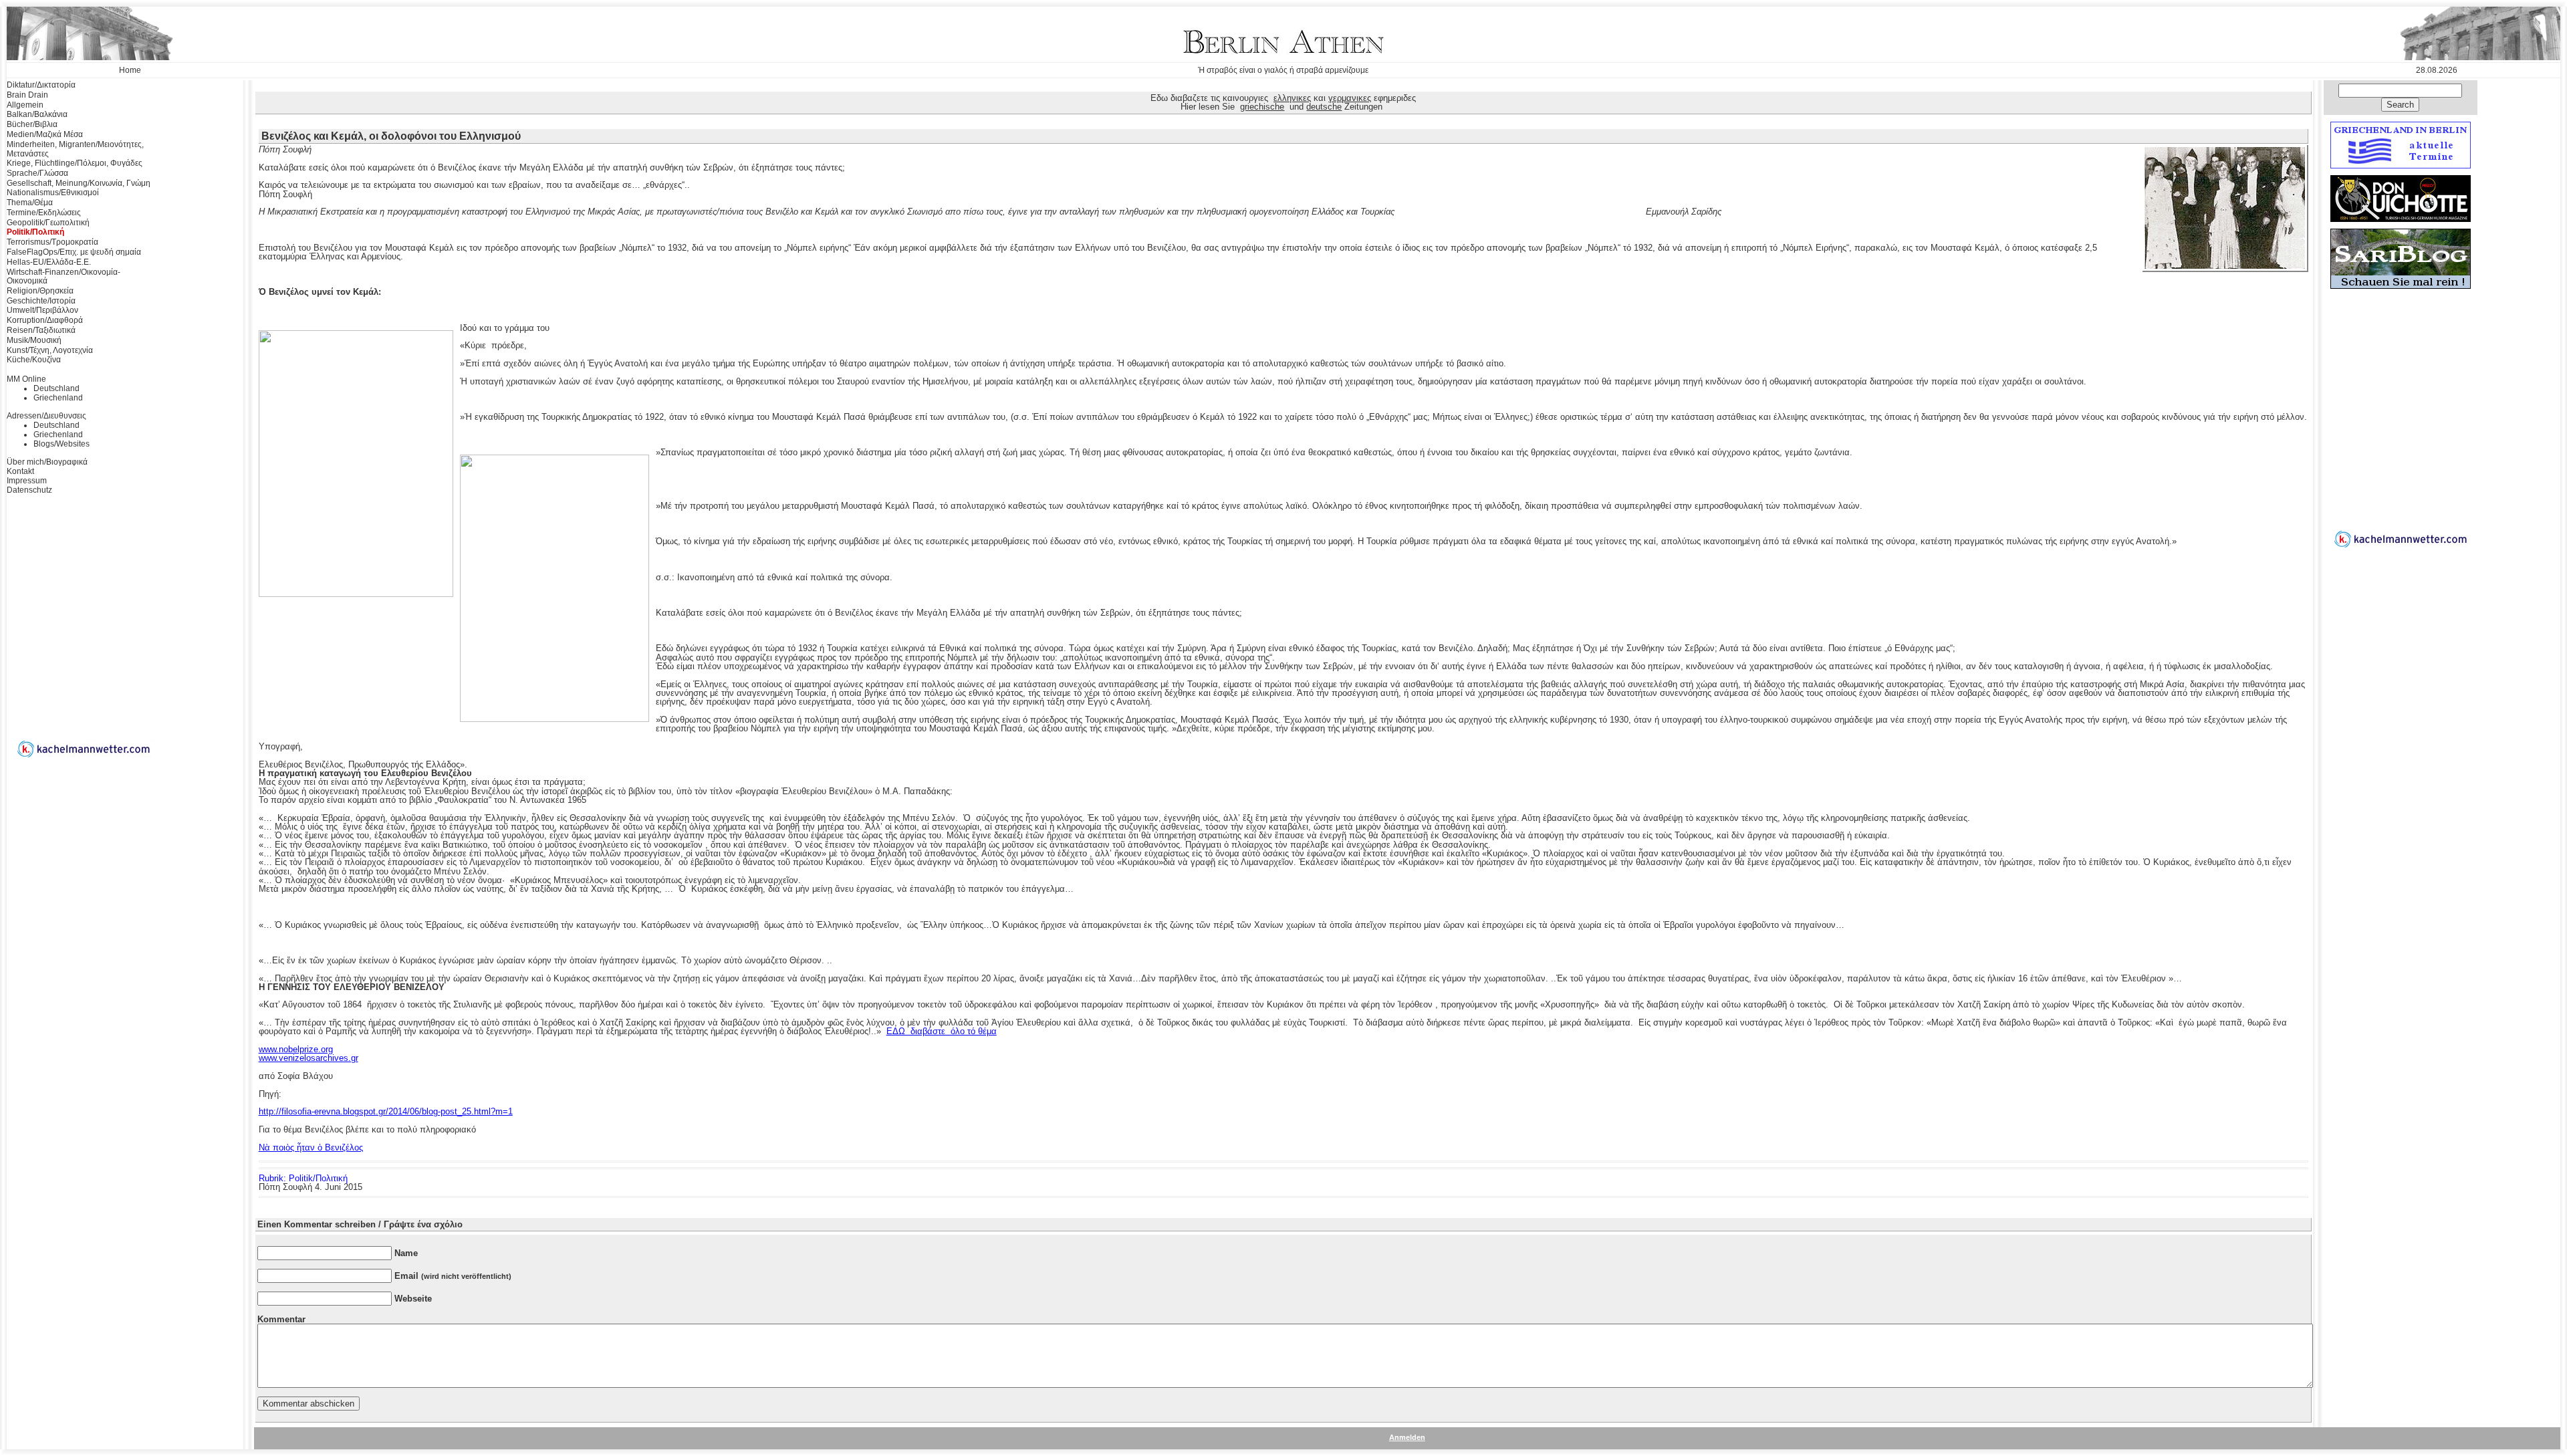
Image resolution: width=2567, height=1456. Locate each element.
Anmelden (1407, 1437)
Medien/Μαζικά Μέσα (45, 134)
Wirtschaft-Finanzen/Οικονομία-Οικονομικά (64, 277)
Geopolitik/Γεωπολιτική (48, 223)
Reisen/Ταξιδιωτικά (41, 330)
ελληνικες (1292, 98)
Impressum (27, 481)
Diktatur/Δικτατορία (41, 85)
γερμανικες (1350, 98)
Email (453, 1276)
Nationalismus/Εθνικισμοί (53, 193)
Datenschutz (29, 490)
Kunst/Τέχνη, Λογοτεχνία (50, 350)
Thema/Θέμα (30, 203)
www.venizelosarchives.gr (309, 1058)
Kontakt (20, 471)
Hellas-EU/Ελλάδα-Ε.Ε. (49, 262)
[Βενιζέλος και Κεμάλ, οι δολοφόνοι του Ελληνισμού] (2225, 266)
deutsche (1324, 107)
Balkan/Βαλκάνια (37, 114)
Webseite (413, 1299)
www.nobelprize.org (296, 1049)
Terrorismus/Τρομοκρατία (52, 242)
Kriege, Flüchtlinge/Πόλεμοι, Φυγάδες (75, 163)
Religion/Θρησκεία (40, 291)
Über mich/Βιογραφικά (47, 462)
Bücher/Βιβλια (32, 124)
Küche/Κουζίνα (34, 360)
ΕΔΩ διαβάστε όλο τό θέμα (942, 1031)
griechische (1262, 107)
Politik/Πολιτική (35, 232)
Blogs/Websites (62, 444)
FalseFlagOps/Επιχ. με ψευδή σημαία (74, 252)
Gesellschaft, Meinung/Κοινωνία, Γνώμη (79, 183)
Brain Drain (27, 95)
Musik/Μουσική (34, 340)
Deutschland (56, 388)
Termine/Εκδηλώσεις (44, 213)
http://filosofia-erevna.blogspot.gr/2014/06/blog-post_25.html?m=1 (386, 1111)
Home (130, 70)
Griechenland (58, 398)
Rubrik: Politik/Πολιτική (303, 1178)
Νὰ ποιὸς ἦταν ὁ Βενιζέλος (311, 1147)
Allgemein (25, 105)
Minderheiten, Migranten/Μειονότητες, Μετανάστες (75, 149)
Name (406, 1253)
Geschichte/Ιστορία (41, 301)
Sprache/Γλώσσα (37, 173)
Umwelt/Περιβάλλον (42, 310)
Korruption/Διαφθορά (45, 320)
